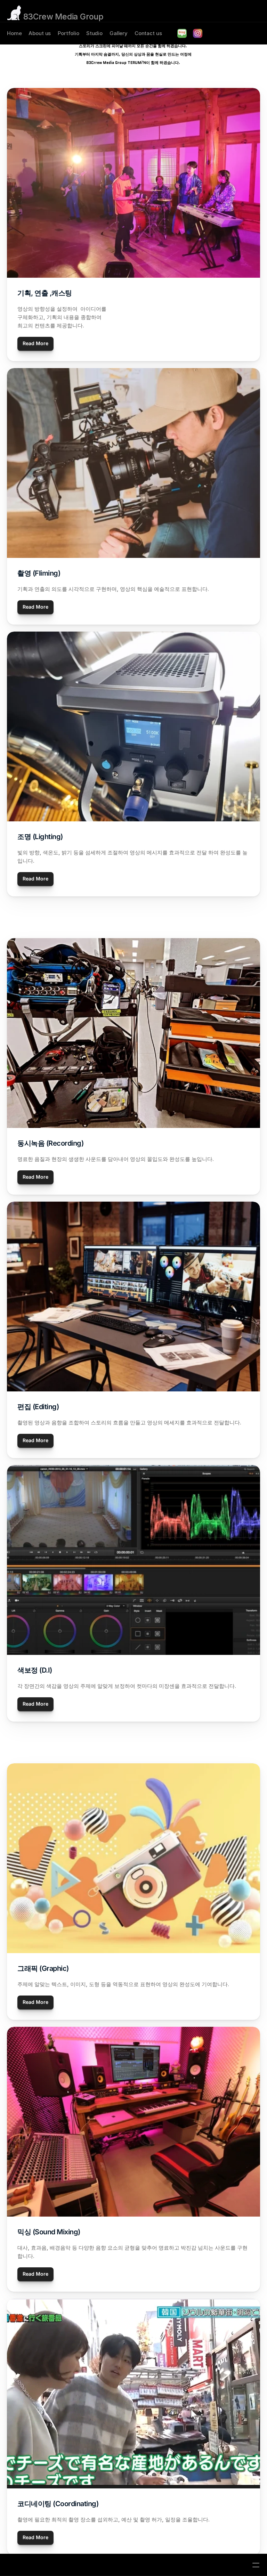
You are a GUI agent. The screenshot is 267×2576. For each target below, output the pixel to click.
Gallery (119, 33)
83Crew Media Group (63, 17)
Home (14, 33)
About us (40, 33)
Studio (94, 33)
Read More (35, 343)
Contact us (148, 33)
